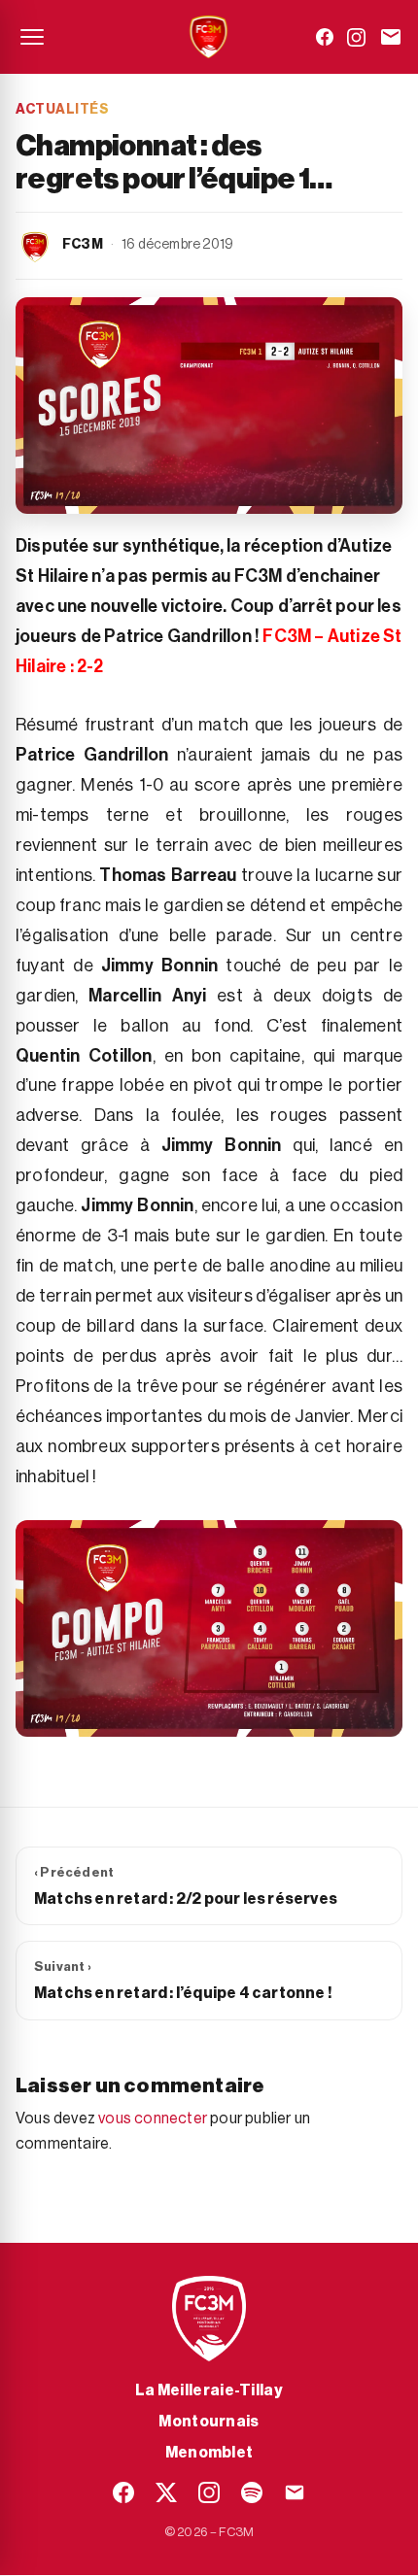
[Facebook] (325, 37)
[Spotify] (252, 2492)
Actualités (62, 110)
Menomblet (209, 2453)
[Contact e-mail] (391, 37)
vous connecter (153, 2118)
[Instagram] (356, 37)
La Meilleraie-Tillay (209, 2390)
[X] (166, 2492)
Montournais (209, 2422)
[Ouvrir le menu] (32, 37)
